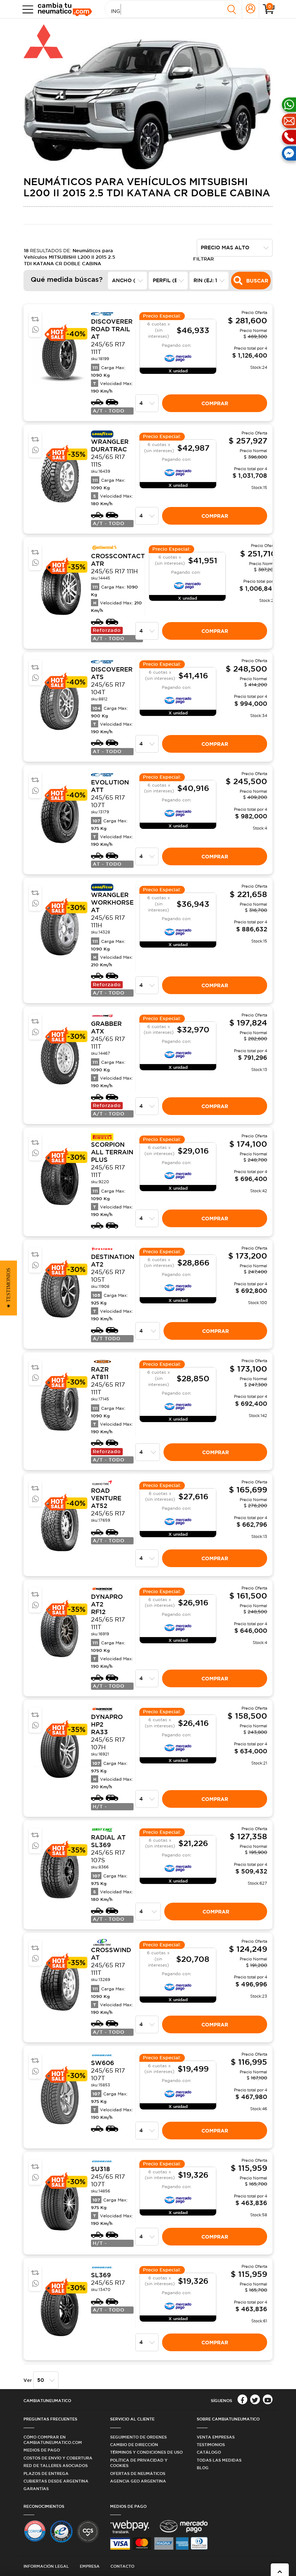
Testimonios (211, 2444)
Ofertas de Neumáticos (138, 2473)
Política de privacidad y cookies (139, 2463)
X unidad (178, 371)
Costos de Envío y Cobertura (58, 2458)
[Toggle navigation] (26, 9)
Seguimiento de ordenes (138, 2437)
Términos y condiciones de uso (146, 2452)
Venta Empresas (216, 2437)
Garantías (36, 2488)
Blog (203, 2468)
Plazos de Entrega (46, 2473)
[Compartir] (35, 330)
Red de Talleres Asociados (56, 2465)
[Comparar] (35, 319)
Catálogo (209, 2452)
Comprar (215, 403)
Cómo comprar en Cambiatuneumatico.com (53, 2440)
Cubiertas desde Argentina (56, 2481)
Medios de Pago (42, 2450)
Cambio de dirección (134, 2444)
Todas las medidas (219, 2460)
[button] (8, 1288)
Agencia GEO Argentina (138, 2481)
